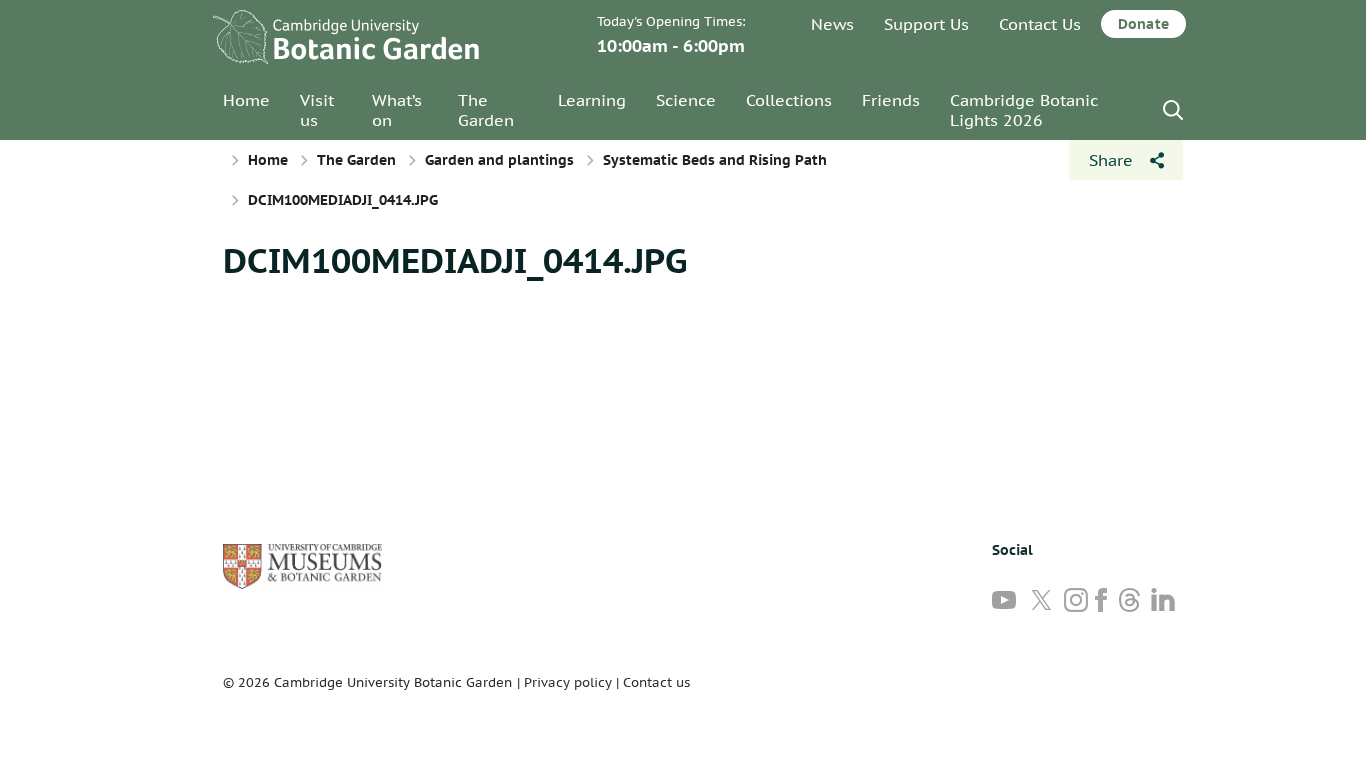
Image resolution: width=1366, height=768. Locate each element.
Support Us (926, 24)
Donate (1143, 24)
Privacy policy (568, 682)
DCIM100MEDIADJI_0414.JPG (455, 260)
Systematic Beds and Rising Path (715, 160)
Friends (891, 100)
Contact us (656, 682)
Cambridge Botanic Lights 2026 (1024, 110)
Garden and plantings (499, 160)
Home (246, 100)
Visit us (317, 110)
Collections (789, 100)
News (832, 24)
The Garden (486, 110)
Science (686, 100)
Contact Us (1040, 24)
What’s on (397, 110)
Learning (592, 100)
